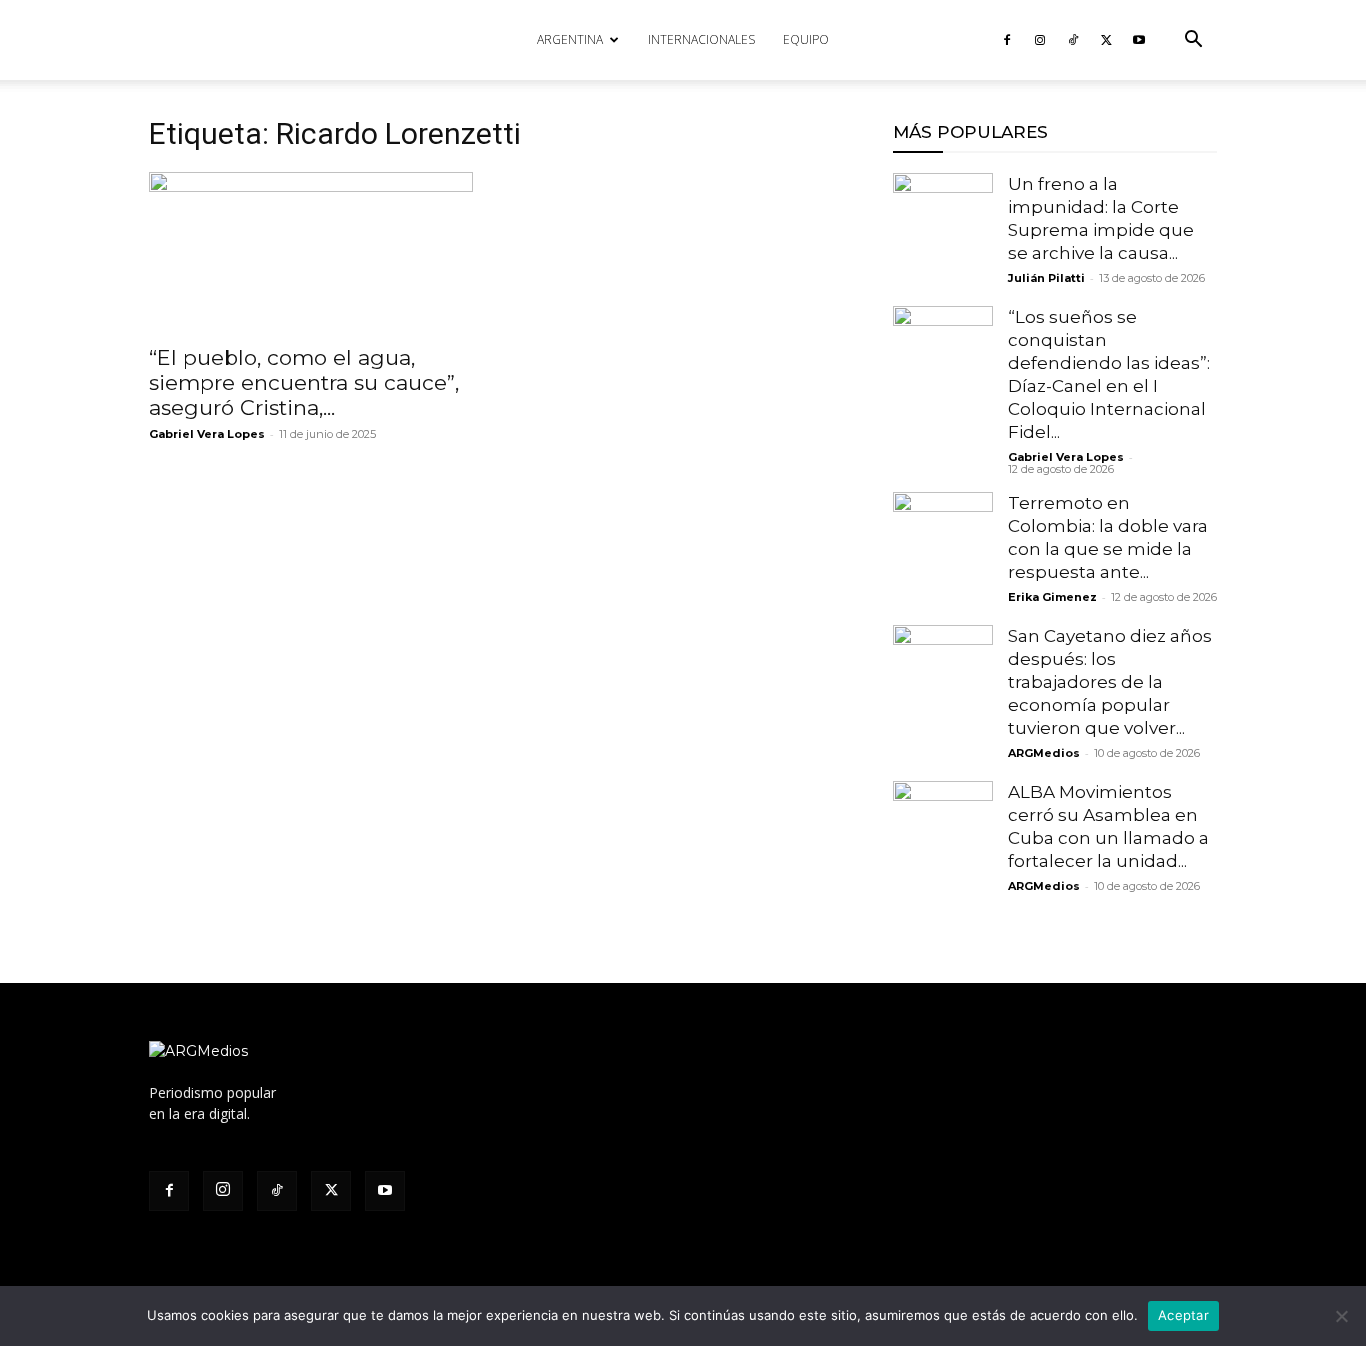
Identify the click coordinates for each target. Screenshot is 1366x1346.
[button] (1193, 41)
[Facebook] (1007, 40)
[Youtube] (1139, 40)
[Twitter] (1106, 40)
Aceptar (1183, 1315)
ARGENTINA (570, 39)
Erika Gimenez (1052, 597)
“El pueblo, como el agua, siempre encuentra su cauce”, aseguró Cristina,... (304, 382)
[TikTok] (1073, 40)
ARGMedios (1044, 753)
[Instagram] (1040, 40)
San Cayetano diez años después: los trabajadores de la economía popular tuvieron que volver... (1110, 682)
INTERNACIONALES (701, 39)
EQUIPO (806, 39)
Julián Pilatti (1046, 278)
